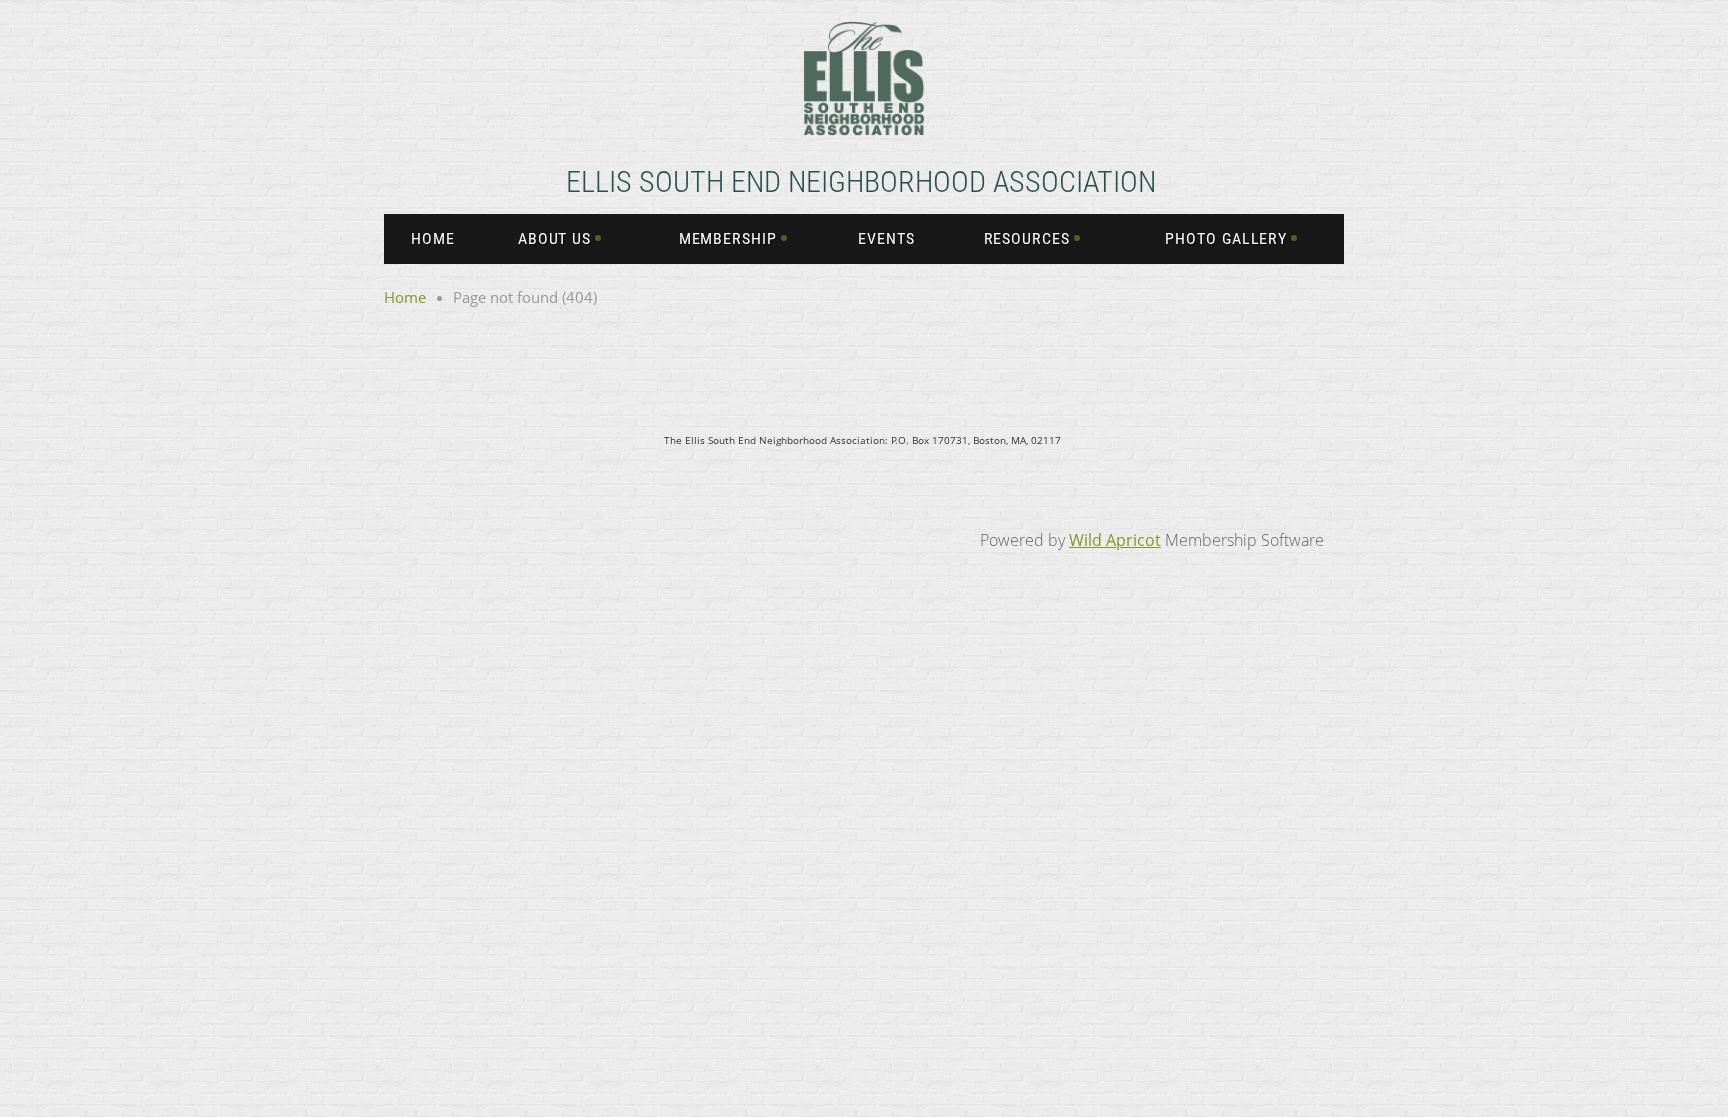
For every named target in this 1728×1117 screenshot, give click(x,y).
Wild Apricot (1115, 540)
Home (405, 297)
